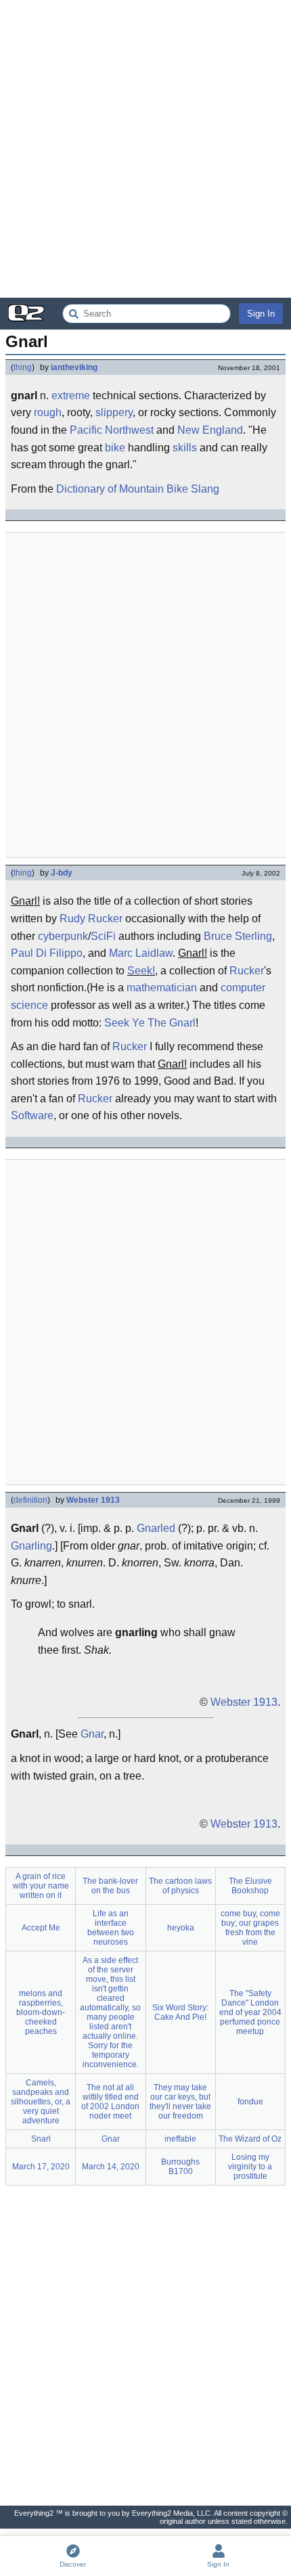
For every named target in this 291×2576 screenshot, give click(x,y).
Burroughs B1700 (180, 2167)
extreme (71, 396)
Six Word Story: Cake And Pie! (180, 2012)
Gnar (92, 1734)
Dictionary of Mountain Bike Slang (138, 489)
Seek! (141, 971)
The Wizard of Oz (250, 2139)
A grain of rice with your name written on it (41, 1886)
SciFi (103, 936)
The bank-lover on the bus (110, 1886)
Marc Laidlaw (141, 953)
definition (30, 1500)
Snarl (41, 2139)
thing (23, 367)
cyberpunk (63, 936)
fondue (250, 2102)
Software (32, 1115)
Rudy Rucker (91, 919)
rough (48, 412)
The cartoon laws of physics (180, 1886)
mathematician (162, 988)
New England (210, 430)
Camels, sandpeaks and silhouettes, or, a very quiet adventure (41, 2102)
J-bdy (62, 873)
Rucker (247, 971)
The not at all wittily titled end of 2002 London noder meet (110, 2102)
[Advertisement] (145, 149)
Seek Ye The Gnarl (150, 1023)
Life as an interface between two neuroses (111, 1928)
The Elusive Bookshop (250, 1886)
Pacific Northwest (112, 430)
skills (185, 448)
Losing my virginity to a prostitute (250, 2167)
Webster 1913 (93, 1500)
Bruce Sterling (238, 936)
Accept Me (41, 1928)
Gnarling (31, 1546)
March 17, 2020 (41, 2167)
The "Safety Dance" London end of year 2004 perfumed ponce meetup (250, 2012)
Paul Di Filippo (47, 953)
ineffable (180, 2139)
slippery (114, 412)
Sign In (261, 314)
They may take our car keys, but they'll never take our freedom (180, 2102)
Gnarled (156, 1528)
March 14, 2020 (111, 2167)
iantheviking (74, 367)
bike (115, 448)
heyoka (181, 1928)
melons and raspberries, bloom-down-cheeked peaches (41, 2012)
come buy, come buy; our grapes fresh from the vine (250, 1928)
